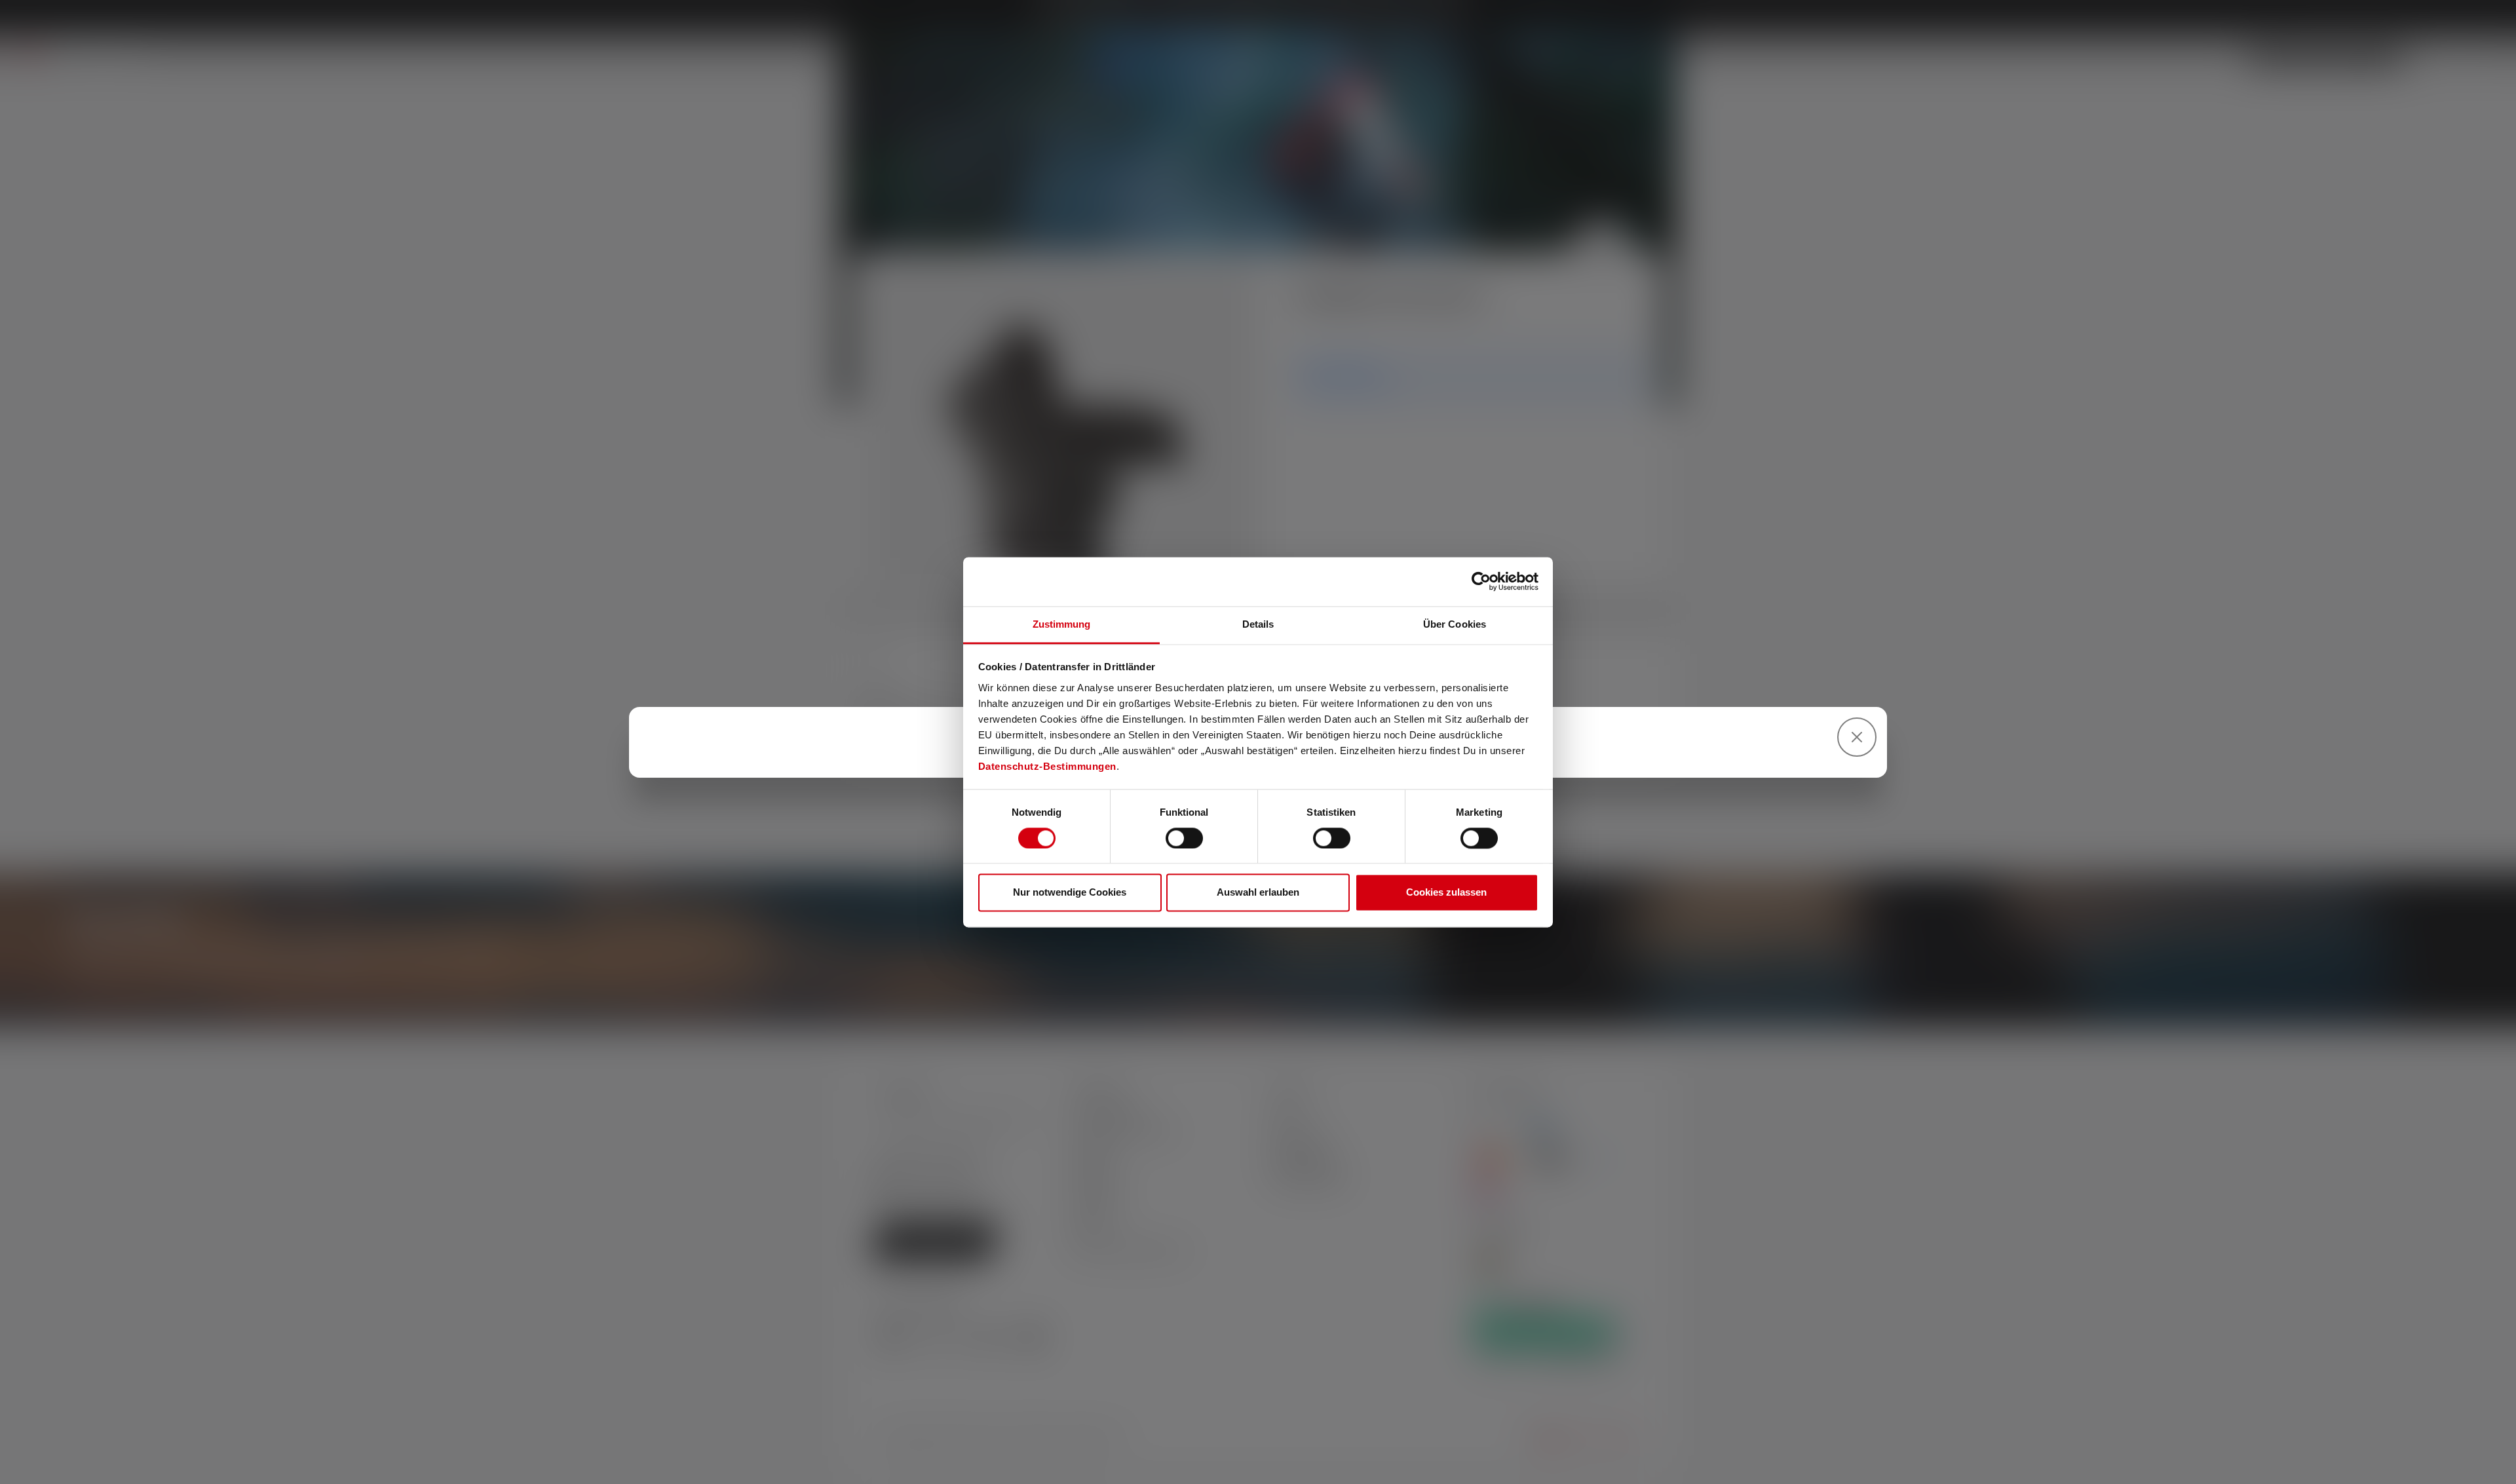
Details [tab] (1258, 624)
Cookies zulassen (1446, 893)
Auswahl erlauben (1258, 893)
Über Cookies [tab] (1455, 624)
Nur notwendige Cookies (1070, 893)
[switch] (1184, 838)
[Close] (1857, 737)
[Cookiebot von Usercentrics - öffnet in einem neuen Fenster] (1481, 581)
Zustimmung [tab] (1062, 624)
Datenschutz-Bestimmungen (1047, 766)
